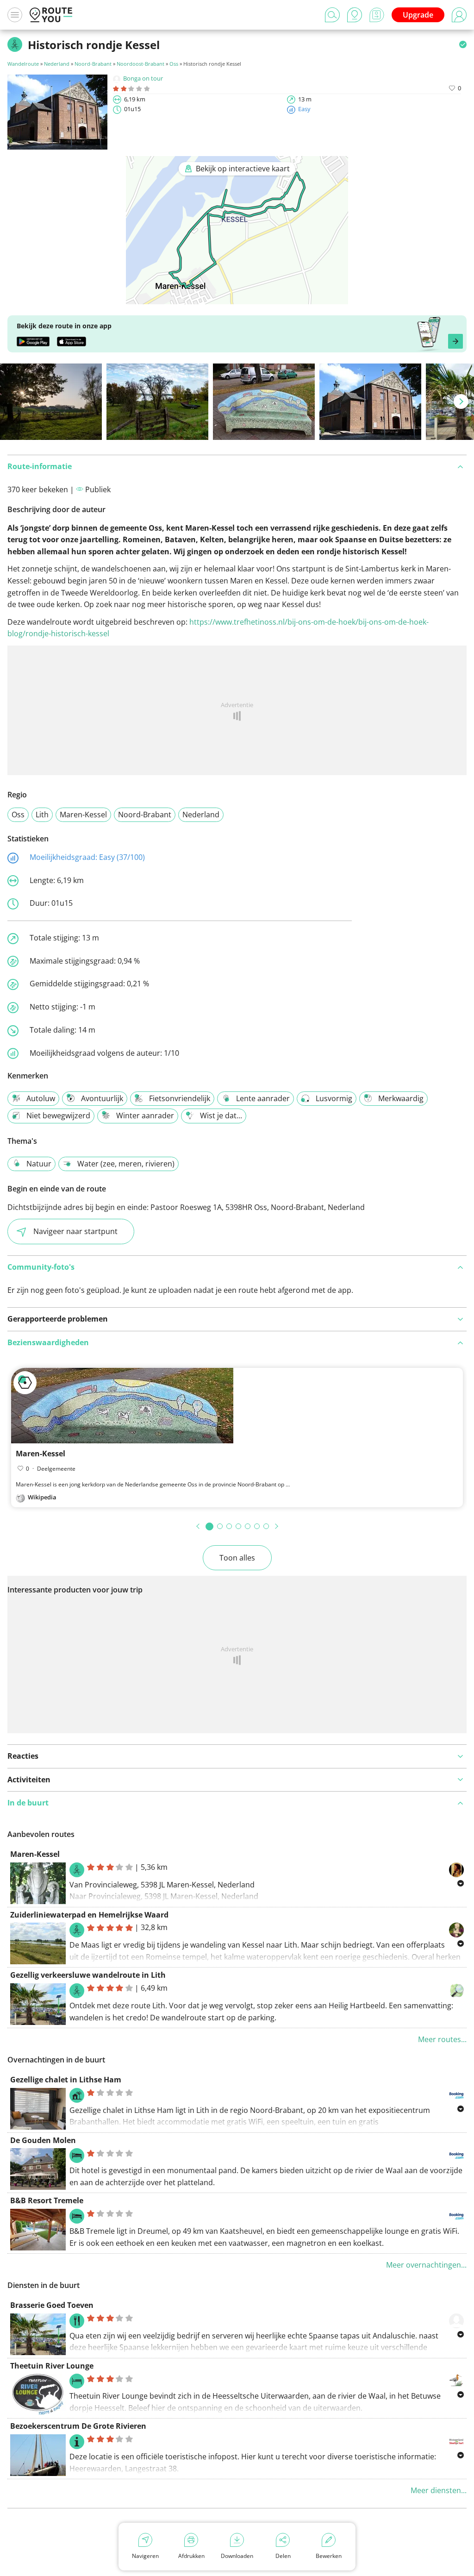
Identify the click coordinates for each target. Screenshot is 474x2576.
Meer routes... (442, 2039)
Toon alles (237, 1558)
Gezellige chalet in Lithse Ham (66, 2080)
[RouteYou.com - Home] (51, 15)
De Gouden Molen (43, 2140)
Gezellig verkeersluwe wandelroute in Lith (88, 1975)
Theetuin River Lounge (52, 2366)
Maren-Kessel (83, 815)
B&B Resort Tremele (47, 2200)
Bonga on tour (143, 78)
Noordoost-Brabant (140, 64)
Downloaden (237, 2556)
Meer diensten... (439, 2490)
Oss (174, 64)
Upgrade (418, 15)
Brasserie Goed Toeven (52, 2305)
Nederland (57, 64)
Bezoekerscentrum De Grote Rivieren (78, 2426)
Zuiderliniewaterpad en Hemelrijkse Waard (89, 1915)
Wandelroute (23, 64)
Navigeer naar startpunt (75, 1231)
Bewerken (329, 2556)
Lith (42, 815)
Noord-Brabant (93, 64)
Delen (283, 2556)
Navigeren (145, 2556)
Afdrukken (191, 2556)
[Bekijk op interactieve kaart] (237, 298)
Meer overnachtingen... (426, 2265)
